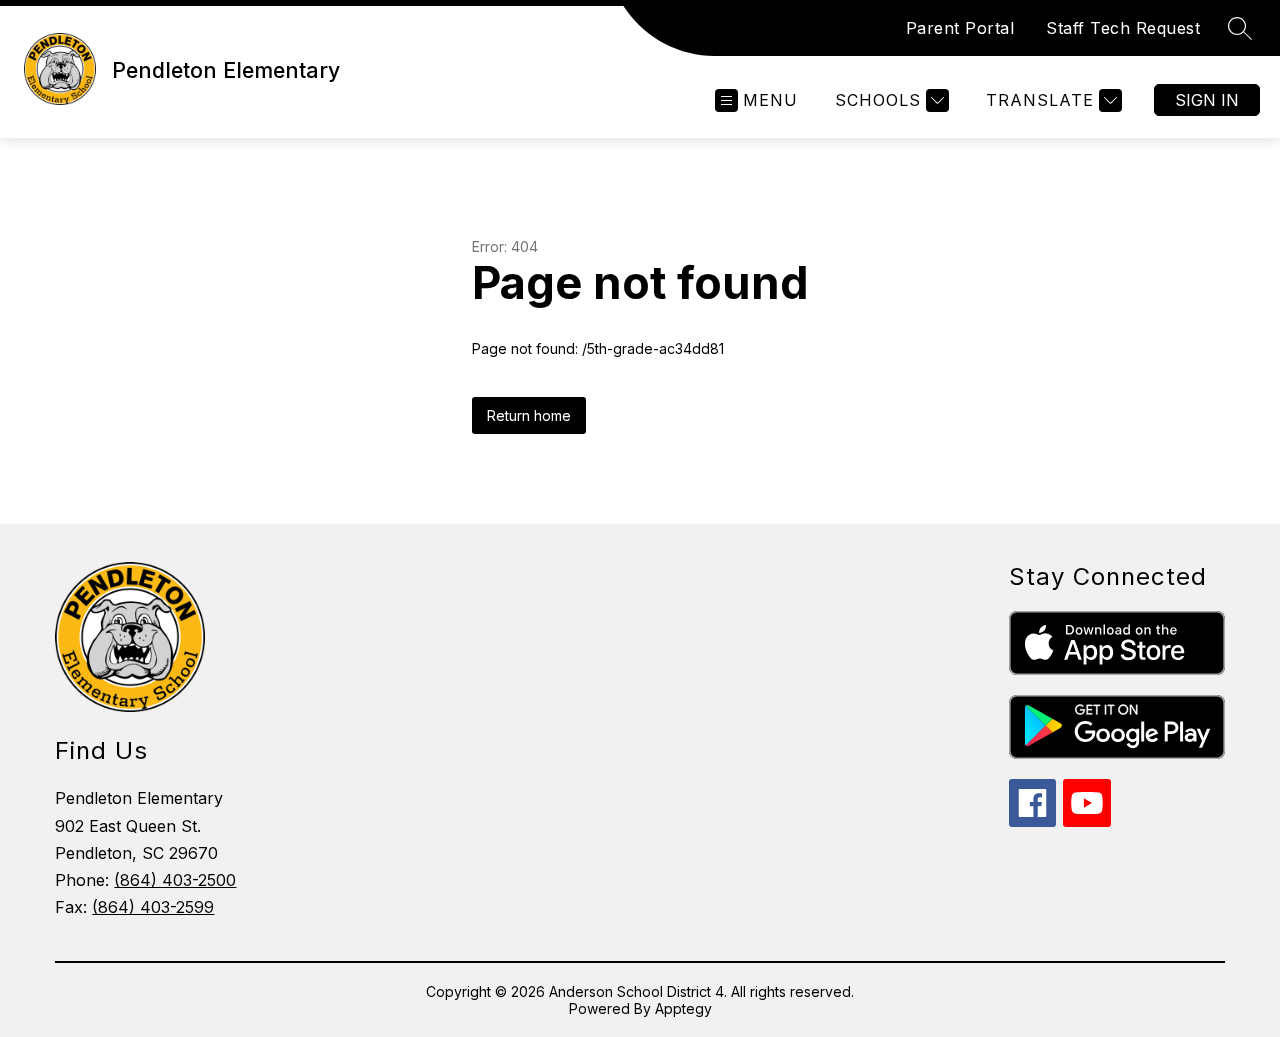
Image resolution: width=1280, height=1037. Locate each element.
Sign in (1207, 100)
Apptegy (683, 1008)
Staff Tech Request (1123, 28)
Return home (529, 415)
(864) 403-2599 (153, 907)
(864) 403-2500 (175, 880)
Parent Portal (960, 28)
